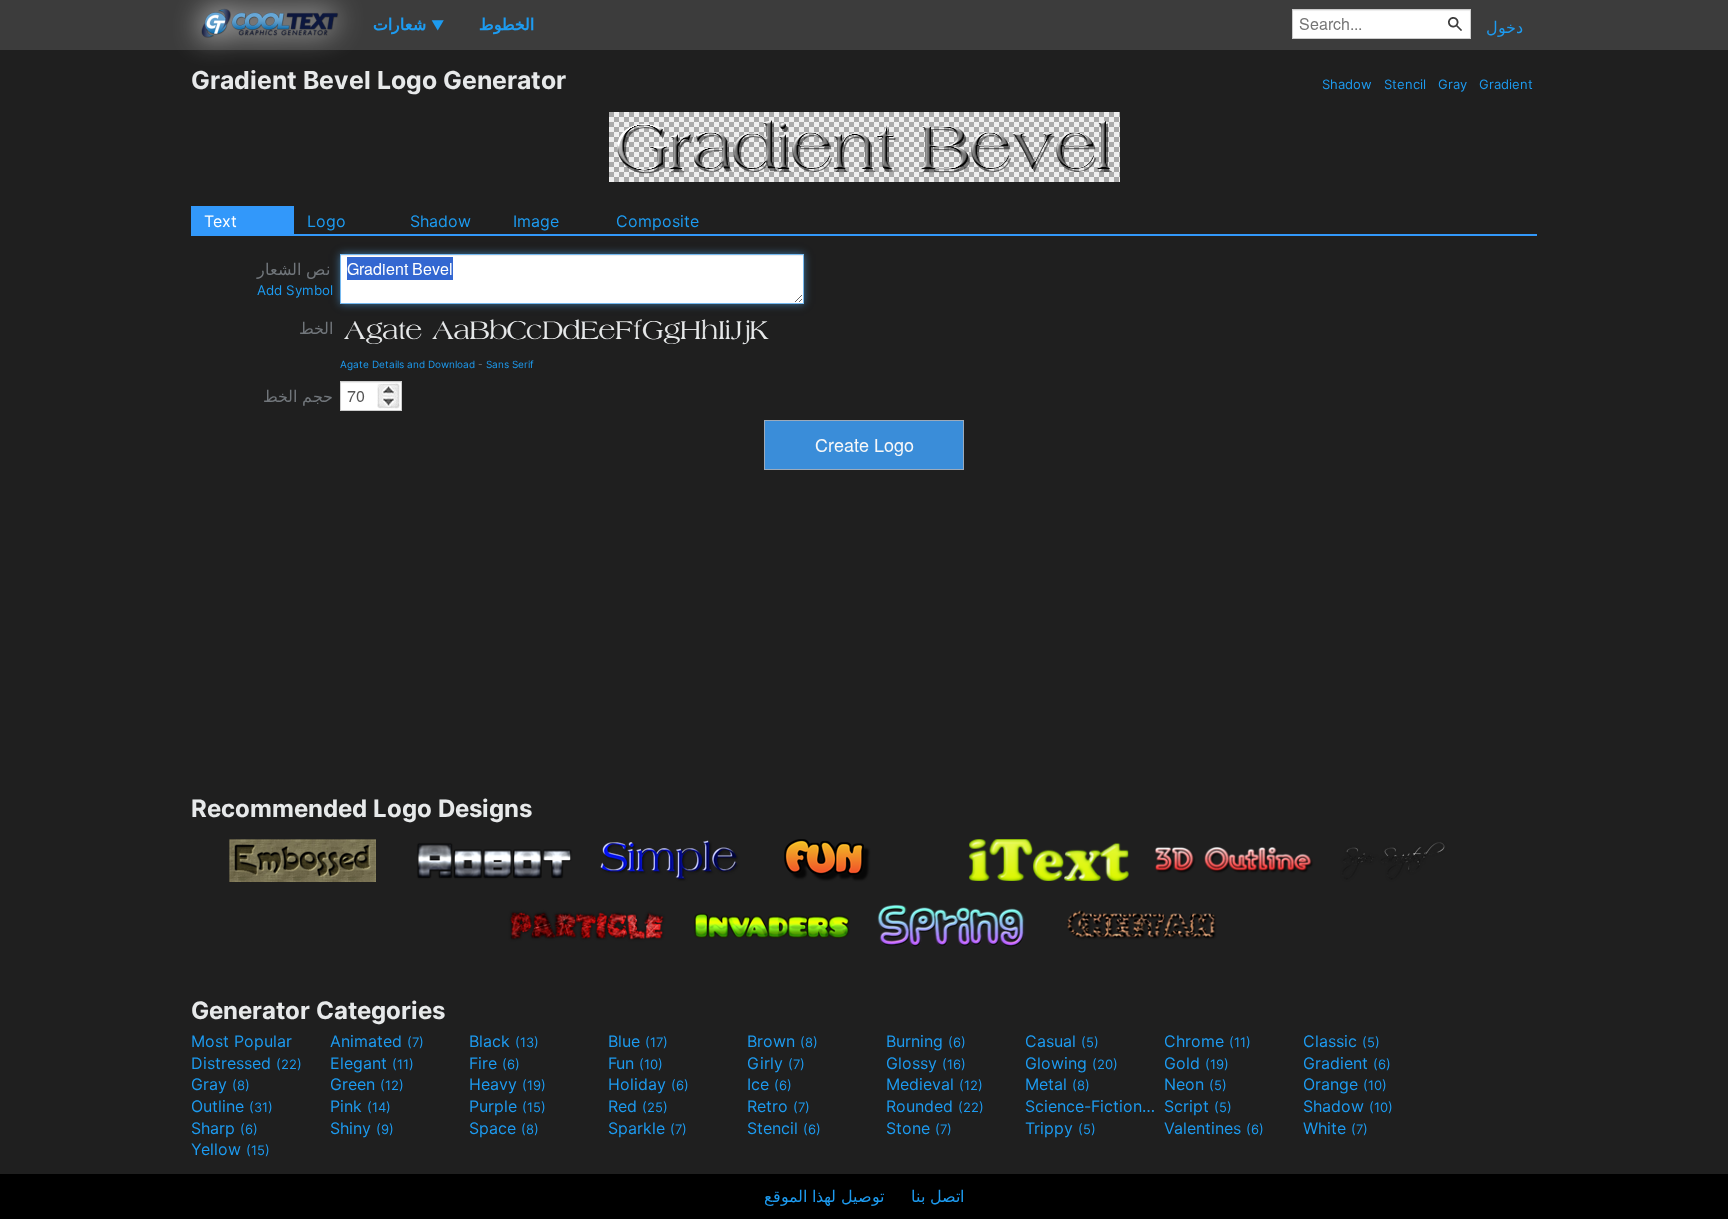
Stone (919, 1128)
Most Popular (241, 1041)
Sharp (224, 1128)
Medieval (934, 1084)
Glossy (926, 1063)
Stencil (1405, 84)
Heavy (507, 1084)
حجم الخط (298, 396)
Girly (776, 1063)
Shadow (1347, 84)
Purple (507, 1106)
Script (1198, 1106)
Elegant (372, 1063)
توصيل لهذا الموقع (824, 1196)
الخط (316, 328)
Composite (657, 221)
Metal (1057, 1084)
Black (504, 1041)
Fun (635, 1063)
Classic (1341, 1041)
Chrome (1207, 1041)
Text (220, 221)
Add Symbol (295, 290)
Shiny (362, 1128)
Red (638, 1106)
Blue (638, 1041)
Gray (1452, 84)
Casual (1062, 1041)
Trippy (1060, 1128)
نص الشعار (295, 278)
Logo (326, 221)
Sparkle (647, 1128)
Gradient (1506, 84)
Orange (1345, 1084)
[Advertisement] (95, 365)
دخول (1504, 27)
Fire (494, 1063)
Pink (360, 1106)
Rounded (935, 1106)
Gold (1196, 1063)
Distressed (246, 1063)
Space (504, 1128)
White (1335, 1128)
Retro (778, 1106)
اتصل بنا (937, 1196)
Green (367, 1084)
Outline (232, 1106)
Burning (926, 1041)
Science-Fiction (1092, 1106)
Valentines (1214, 1128)
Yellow (230, 1149)
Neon (1195, 1084)
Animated (377, 1041)
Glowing (1071, 1063)
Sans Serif (510, 364)
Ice (769, 1084)
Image (536, 221)
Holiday (648, 1084)
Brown (782, 1041)
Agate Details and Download (407, 364)
